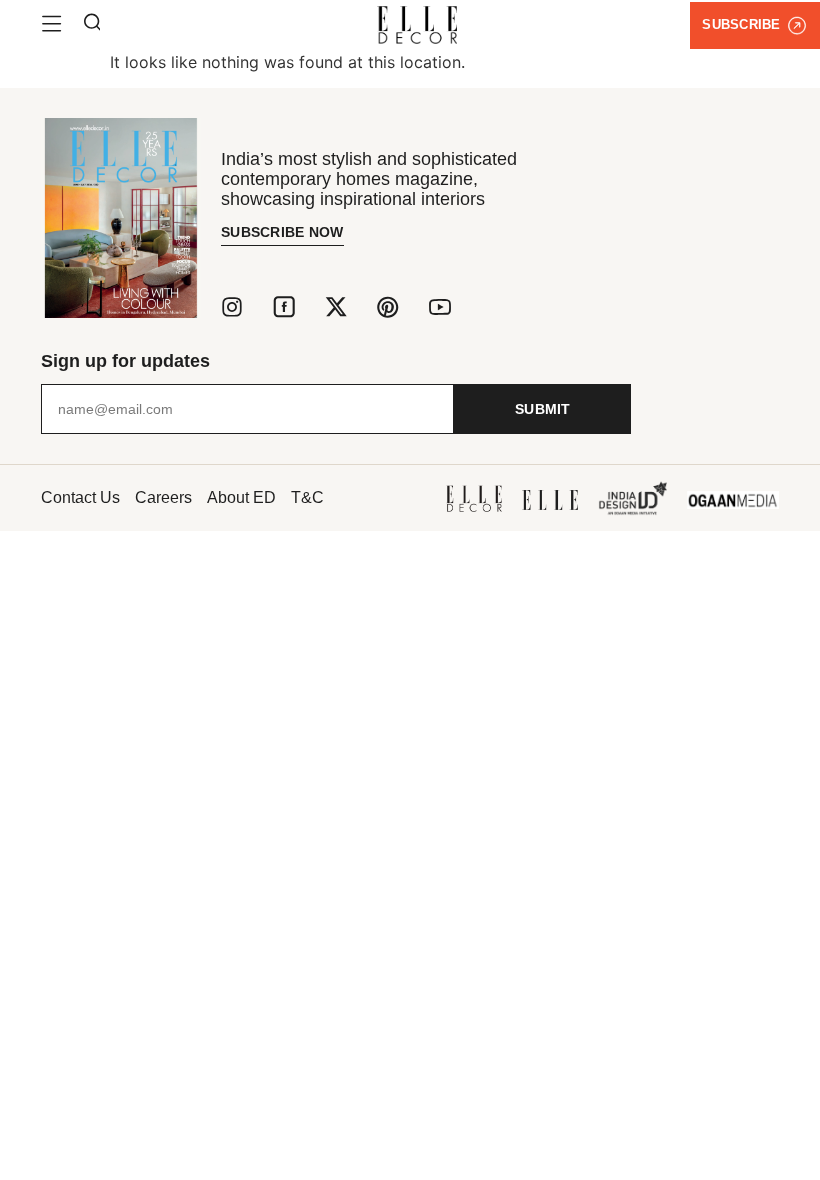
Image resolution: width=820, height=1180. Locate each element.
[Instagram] (232, 307)
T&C (307, 497)
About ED (241, 497)
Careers (163, 497)
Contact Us (80, 497)
